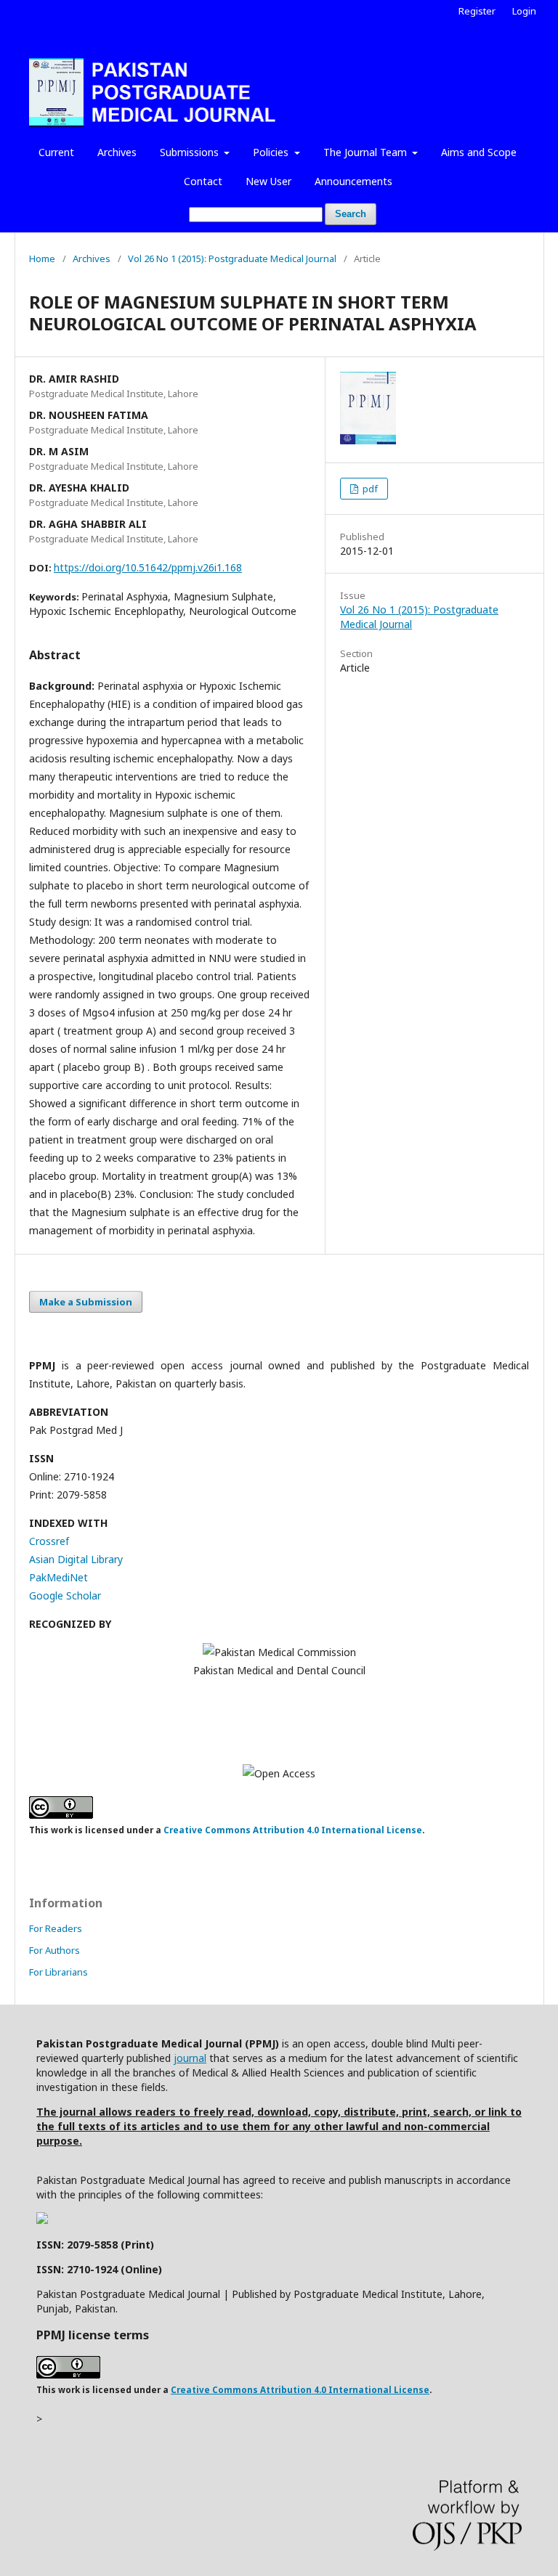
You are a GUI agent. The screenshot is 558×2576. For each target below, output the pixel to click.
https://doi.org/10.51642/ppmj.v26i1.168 (148, 567)
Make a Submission (86, 1302)
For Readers (56, 1928)
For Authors (54, 1950)
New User (268, 181)
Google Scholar (65, 1595)
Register (477, 11)
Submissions (191, 152)
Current (56, 152)
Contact (203, 181)
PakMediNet (58, 1577)
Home (42, 258)
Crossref (49, 1541)
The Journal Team (367, 152)
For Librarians (58, 1972)
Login (524, 11)
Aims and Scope (479, 152)
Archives (117, 152)
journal (190, 2058)
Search (351, 214)
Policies (272, 152)
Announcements (353, 181)
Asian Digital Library (76, 1559)
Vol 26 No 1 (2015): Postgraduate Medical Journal (232, 258)
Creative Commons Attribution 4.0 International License (293, 1830)
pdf (369, 489)
